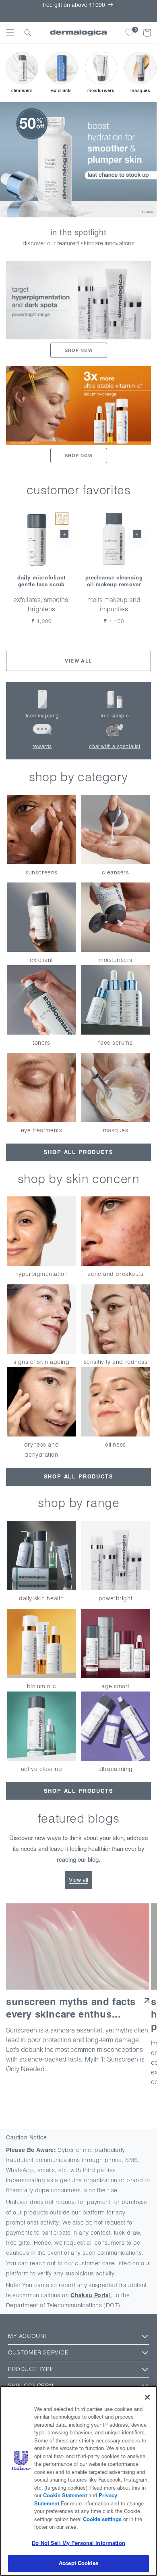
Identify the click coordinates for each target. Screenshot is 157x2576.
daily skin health (41, 1598)
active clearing (41, 1769)
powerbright (116, 1598)
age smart (116, 1686)
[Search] (28, 33)
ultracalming (116, 1769)
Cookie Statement (65, 2495)
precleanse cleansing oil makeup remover (114, 581)
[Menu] (10, 33)
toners (41, 1043)
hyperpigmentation (42, 1274)
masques (116, 1130)
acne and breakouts (115, 1274)
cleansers (115, 872)
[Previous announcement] (11, 11)
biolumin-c (42, 1686)
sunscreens (41, 872)
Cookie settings (102, 2519)
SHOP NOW (79, 350)
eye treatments (42, 1130)
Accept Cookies (78, 2563)
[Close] (147, 2397)
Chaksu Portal (91, 2295)
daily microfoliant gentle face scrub (41, 581)
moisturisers (116, 960)
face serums (115, 1043)
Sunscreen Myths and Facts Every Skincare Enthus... (71, 2008)
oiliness (115, 1445)
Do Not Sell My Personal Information (78, 2543)
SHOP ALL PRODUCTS (79, 1152)
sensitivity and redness (116, 1362)
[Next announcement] (146, 11)
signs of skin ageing (41, 1362)
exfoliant (41, 960)
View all (78, 661)
